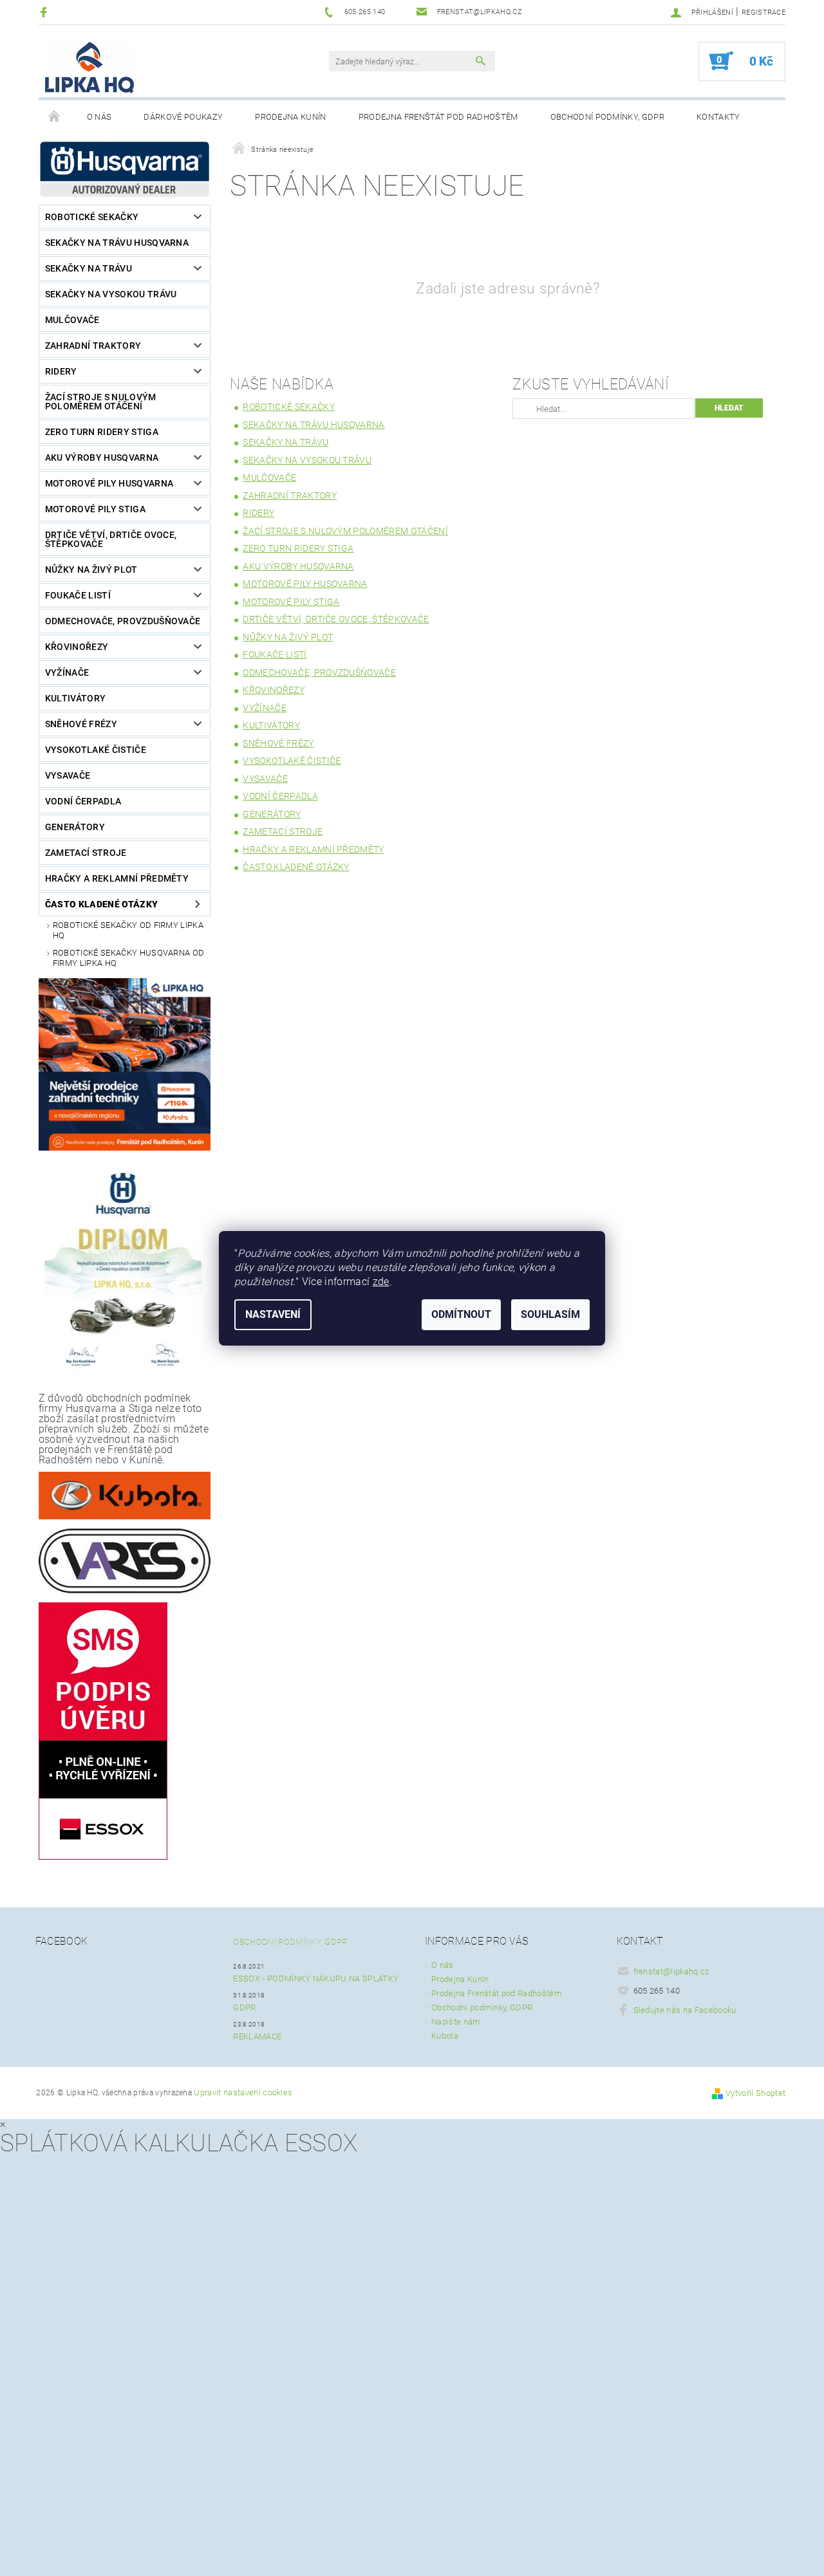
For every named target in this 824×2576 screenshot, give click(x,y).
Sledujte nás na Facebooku (685, 2010)
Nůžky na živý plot (91, 570)
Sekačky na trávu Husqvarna (117, 243)
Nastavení (273, 1314)
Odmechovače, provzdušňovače (123, 621)
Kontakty (718, 117)
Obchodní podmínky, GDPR (607, 117)
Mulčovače (72, 320)
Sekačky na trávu (89, 268)
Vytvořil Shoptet (755, 2093)
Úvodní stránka (55, 117)
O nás (99, 117)
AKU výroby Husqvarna (102, 458)
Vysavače (68, 775)
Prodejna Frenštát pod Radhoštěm (438, 117)
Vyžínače (67, 672)
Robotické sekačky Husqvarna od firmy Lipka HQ (129, 958)
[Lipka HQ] (89, 68)
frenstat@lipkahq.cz (671, 1971)
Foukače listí (78, 595)
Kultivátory (76, 698)
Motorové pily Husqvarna (109, 483)
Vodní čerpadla (83, 801)
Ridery (61, 371)
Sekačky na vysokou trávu (111, 294)
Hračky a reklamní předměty (117, 878)
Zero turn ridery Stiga (102, 432)
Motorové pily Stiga (95, 509)
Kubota (445, 2036)
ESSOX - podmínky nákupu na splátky (316, 1978)
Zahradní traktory (93, 346)
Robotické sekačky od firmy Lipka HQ (128, 930)
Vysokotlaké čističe (96, 750)
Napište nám (456, 2022)
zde (381, 1282)
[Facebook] (45, 12)
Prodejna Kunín (290, 117)
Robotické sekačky (92, 217)
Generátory (75, 827)
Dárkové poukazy (183, 117)
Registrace (763, 13)
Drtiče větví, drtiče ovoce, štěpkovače (111, 539)
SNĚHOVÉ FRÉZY (81, 724)
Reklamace (257, 2036)
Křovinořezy (77, 647)
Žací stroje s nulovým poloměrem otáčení (101, 402)
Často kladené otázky (101, 904)
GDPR (244, 2007)
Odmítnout (461, 1314)
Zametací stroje (86, 853)
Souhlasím (550, 1314)
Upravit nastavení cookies (243, 2092)
